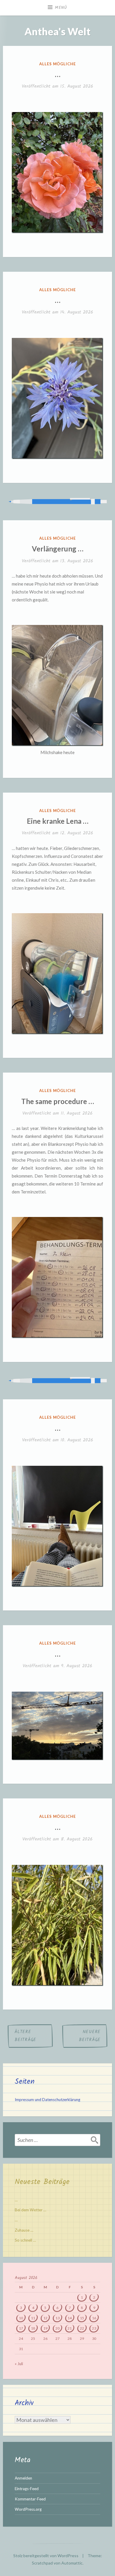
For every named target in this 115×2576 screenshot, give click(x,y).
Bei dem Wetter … (31, 2210)
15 (82, 2318)
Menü (61, 8)
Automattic (72, 2563)
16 (94, 2318)
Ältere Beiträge (25, 2036)
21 (70, 2328)
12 (45, 2318)
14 (70, 2318)
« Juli (19, 2364)
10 (21, 2318)
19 (45, 2328)
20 (57, 2328)
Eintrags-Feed (27, 2489)
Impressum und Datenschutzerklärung (47, 2100)
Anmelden (23, 2478)
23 (94, 2328)
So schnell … (25, 2240)
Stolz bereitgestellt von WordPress (46, 2556)
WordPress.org (28, 2509)
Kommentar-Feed (30, 2499)
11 (33, 2318)
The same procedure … (58, 1101)
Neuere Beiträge (90, 2036)
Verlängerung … (58, 549)
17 (21, 2328)
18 (33, 2328)
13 (57, 2318)
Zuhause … (24, 2230)
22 (82, 2328)
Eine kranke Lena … (58, 821)
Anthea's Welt (57, 31)
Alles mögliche (57, 64)
